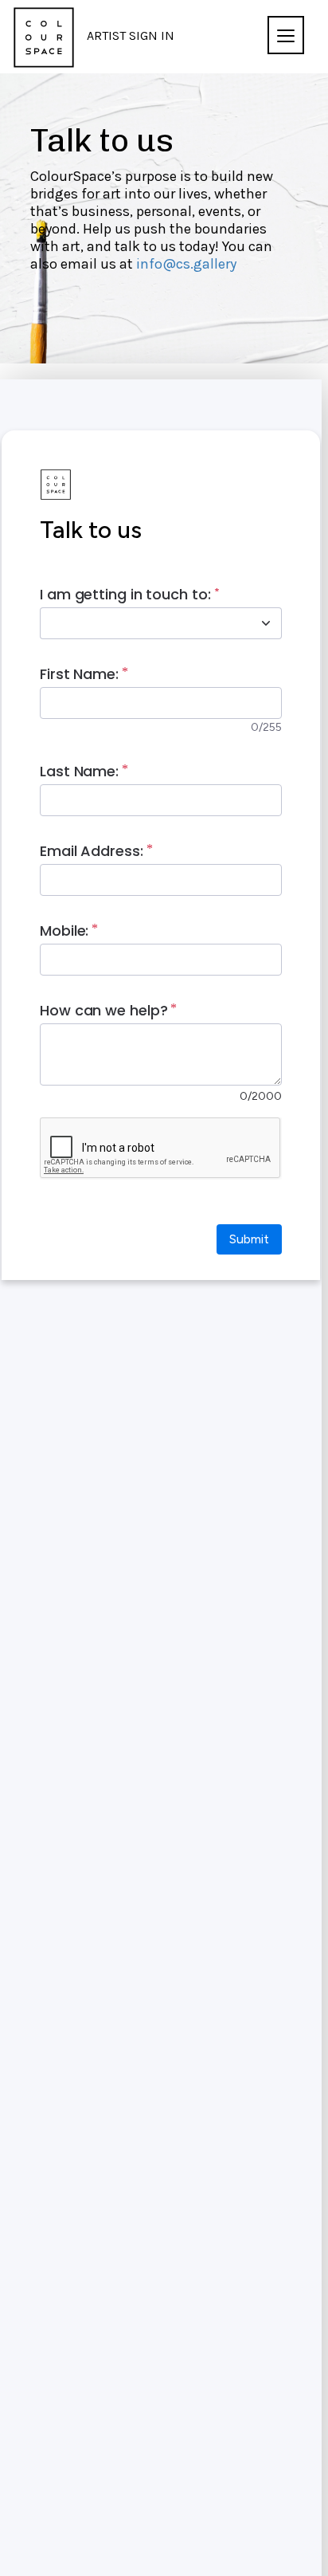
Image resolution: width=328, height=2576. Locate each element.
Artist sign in (131, 35)
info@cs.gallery (186, 264)
